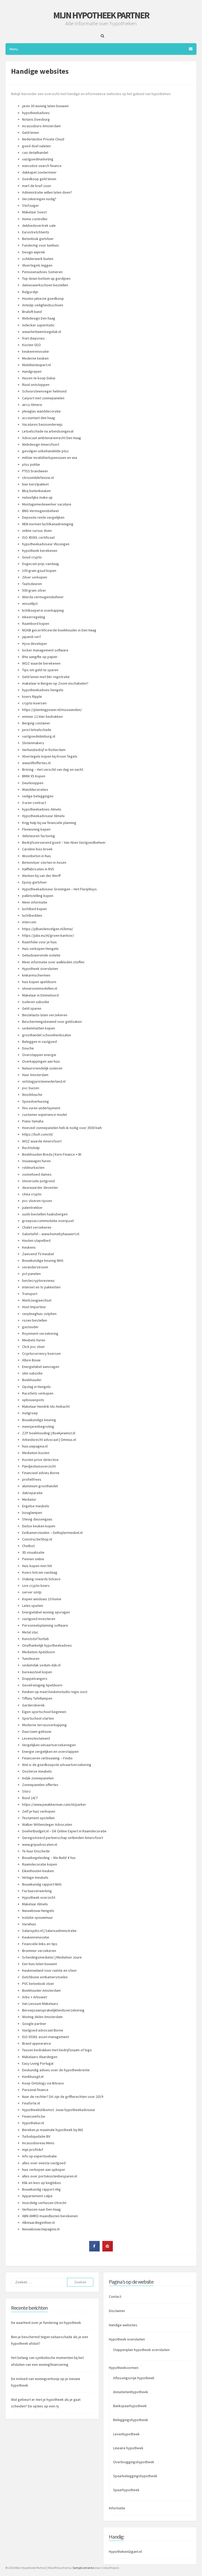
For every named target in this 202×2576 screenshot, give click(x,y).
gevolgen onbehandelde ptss (45, 451)
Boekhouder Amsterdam (41, 1990)
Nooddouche (32, 1095)
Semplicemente (83, 2568)
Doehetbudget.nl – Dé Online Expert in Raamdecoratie (64, 1831)
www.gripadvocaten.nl (40, 1844)
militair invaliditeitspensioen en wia (50, 458)
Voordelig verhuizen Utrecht (44, 2203)
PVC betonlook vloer (38, 1984)
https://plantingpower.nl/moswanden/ (52, 710)
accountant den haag (39, 418)
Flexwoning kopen (36, 829)
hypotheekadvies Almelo (42, 809)
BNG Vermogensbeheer (41, 511)
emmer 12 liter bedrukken (42, 717)
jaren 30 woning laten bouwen (45, 106)
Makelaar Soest (34, 212)
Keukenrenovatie (36, 1937)
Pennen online (33, 1559)
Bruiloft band (32, 312)
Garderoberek (33, 1705)
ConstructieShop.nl (37, 1539)
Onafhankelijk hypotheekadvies (47, 1645)
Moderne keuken (35, 358)
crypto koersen (34, 703)
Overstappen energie (39, 1055)
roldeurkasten (33, 1167)
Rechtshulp (31, 1148)
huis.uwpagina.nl (35, 1446)
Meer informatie (35, 902)
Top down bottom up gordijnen (46, 278)
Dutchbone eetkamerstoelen (45, 1977)
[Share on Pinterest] (108, 2250)
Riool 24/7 (30, 1798)
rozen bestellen (35, 1320)
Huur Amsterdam (35, 1075)
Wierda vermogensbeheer (43, 597)
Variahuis (29, 1924)
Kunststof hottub (36, 1639)
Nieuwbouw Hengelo (38, 1911)
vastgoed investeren (39, 1619)
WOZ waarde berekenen (41, 663)
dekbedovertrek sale (39, 225)
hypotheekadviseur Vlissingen (46, 544)
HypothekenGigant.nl (125, 2552)
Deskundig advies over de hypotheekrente (56, 2070)
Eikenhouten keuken (38, 1871)
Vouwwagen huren (36, 1161)
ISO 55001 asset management (46, 2037)
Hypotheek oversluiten (40, 969)
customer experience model (44, 1115)
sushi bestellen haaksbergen (45, 1214)
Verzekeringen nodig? (39, 199)
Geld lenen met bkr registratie (46, 677)
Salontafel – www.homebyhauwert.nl (51, 1234)
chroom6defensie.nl (38, 478)
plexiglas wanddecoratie (41, 411)
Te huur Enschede (36, 1851)
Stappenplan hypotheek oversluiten (141, 2350)
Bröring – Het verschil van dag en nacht (53, 769)
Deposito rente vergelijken (43, 517)
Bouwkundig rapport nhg (41, 2189)
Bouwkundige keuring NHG (43, 1260)
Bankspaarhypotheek (130, 2406)
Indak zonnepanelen (38, 1778)
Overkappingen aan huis (41, 1061)
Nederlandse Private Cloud (43, 139)
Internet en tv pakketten (41, 1287)
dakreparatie (32, 1493)
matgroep (30, 1413)
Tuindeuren (31, 1659)
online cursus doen (37, 531)
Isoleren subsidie (36, 1002)
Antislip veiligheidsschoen (43, 305)
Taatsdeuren (32, 584)
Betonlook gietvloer (38, 239)
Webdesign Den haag (39, 318)
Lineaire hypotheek (128, 2448)
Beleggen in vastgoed (39, 1042)
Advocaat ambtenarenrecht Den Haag (52, 438)
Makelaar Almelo (35, 1904)
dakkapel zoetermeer (39, 172)
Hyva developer (35, 644)
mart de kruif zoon (37, 186)
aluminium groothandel (40, 1486)
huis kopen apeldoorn (39, 982)
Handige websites (123, 2325)
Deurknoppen (33, 783)
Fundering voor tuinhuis (41, 245)
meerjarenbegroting (38, 1426)
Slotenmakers (33, 743)
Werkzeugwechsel (37, 1300)
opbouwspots (33, 1400)
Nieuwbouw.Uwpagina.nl (41, 2229)
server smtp (32, 1592)
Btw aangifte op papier (40, 657)
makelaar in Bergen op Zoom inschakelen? (55, 683)
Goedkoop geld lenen (39, 179)
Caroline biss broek (37, 849)
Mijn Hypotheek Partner (101, 15)
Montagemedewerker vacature (47, 504)
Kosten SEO (31, 345)
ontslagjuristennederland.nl (44, 1081)
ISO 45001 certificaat (38, 537)
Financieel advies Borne (41, 1473)
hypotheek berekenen (40, 551)
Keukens (29, 1247)
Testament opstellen (38, 1818)
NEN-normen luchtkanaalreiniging (48, 524)
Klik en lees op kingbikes (42, 2183)
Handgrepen (32, 371)
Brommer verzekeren (39, 1951)
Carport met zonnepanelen (43, 398)
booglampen (32, 1513)
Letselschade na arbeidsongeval (48, 431)
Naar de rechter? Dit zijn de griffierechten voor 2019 (63, 2097)
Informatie (117, 2508)
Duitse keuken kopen (39, 1526)
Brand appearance (37, 2043)
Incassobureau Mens (38, 2143)
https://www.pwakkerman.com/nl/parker (54, 1804)
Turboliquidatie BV (36, 2136)
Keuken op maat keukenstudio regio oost (55, 1692)
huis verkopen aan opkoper (44, 2170)
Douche (28, 1048)
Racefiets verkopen (38, 1393)
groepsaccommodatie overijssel (48, 1221)
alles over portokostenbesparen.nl (50, 2176)
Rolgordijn (30, 292)
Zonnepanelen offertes (40, 1785)
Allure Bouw (31, 1360)
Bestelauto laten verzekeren (45, 1015)
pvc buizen (31, 1088)
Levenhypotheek (126, 2434)
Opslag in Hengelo (36, 1387)
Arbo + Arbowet (34, 1997)
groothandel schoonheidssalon (47, 1035)
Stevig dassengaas (37, 1519)
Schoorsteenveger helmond (44, 391)
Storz (26, 1791)
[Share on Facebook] (94, 2250)
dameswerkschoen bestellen (45, 285)
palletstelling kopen (38, 896)
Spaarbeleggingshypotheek (135, 2476)
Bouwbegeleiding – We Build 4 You (49, 1858)
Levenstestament (36, 1738)
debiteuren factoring (39, 836)
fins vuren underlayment (41, 1108)
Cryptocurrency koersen (41, 1353)
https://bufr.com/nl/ (38, 1134)
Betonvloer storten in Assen (44, 862)
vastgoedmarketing (38, 159)
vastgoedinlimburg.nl (39, 736)
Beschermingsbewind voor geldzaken (52, 1022)
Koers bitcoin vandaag (40, 1572)
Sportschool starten (38, 1718)
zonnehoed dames (37, 1174)
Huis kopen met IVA (37, 1566)
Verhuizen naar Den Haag (41, 2209)
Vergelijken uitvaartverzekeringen (49, 1745)
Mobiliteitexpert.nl (36, 365)
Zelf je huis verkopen (39, 1811)
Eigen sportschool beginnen (44, 1712)
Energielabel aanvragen (41, 1367)
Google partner (34, 2024)
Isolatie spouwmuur (37, 1917)
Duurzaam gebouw (37, 1731)
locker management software (45, 650)
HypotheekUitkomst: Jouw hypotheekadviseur (59, 2110)
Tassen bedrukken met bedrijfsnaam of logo (57, 2050)
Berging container (36, 723)
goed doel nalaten (36, 146)
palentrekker (32, 1208)
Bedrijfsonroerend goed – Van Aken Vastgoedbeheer (64, 842)
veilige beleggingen (38, 796)
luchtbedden (32, 915)
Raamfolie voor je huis (39, 942)
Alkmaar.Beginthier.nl (38, 2222)
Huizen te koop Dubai (39, 378)
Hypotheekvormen (124, 2368)
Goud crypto (32, 557)
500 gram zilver (34, 590)
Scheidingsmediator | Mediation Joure (52, 1957)
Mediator (29, 1499)
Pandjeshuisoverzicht (39, 1466)
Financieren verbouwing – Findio (47, 1758)
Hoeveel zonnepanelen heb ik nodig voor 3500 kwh (62, 1128)
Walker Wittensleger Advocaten (47, 1824)
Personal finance (35, 2090)
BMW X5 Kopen (34, 776)
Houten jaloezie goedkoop (43, 298)
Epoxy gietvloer (34, 882)
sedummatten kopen (39, 1028)
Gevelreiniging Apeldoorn (42, 1685)
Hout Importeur (34, 1307)
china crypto (32, 1194)
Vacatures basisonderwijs (42, 424)
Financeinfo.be (34, 2116)
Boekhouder (32, 1380)
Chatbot (28, 1546)
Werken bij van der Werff (41, 876)
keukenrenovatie (36, 351)
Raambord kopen (36, 624)
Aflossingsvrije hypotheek (134, 2378)
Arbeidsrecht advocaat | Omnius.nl (49, 1440)
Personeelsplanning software (45, 1625)
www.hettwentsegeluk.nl (42, 332)
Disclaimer (117, 2311)
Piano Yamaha (33, 1121)
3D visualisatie (33, 1552)
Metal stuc (30, 1632)
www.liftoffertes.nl (36, 763)
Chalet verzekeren (37, 1227)
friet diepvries (33, 338)
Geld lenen (31, 133)
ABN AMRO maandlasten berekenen (50, 2216)
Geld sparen (32, 1008)
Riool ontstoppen (36, 385)
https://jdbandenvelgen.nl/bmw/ (48, 929)
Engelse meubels (36, 1506)
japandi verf (31, 637)
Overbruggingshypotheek (134, 2462)
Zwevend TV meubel (38, 1254)
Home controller (35, 219)
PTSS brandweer (35, 471)
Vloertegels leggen (37, 265)
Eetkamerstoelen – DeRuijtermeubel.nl (52, 1533)
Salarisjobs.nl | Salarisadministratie (49, 1931)
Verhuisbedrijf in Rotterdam (44, 750)
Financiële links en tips (40, 1944)
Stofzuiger (31, 205)
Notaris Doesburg (36, 119)
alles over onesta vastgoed (44, 2163)
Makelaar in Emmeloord (40, 995)
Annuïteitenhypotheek (131, 2392)
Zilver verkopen (35, 577)
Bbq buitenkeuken (36, 491)
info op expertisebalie (39, 2156)
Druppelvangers (35, 1679)
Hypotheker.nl (33, 2123)
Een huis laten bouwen (40, 1964)
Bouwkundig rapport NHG (42, 1884)
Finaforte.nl (31, 2103)
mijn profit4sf (33, 2150)
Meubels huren (34, 1340)
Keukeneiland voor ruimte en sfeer (49, 1970)
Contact (115, 2297)
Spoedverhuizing (36, 1101)
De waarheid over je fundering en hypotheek (46, 2323)
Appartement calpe (37, 2196)
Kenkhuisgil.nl (33, 2077)
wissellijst (30, 603)
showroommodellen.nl (40, 988)
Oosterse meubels (37, 1771)
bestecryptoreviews (38, 1280)
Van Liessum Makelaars (40, 2004)
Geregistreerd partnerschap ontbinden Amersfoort (63, 1838)
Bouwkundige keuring (39, 1420)
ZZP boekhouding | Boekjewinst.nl (49, 1433)
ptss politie (31, 464)
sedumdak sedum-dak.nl (41, 1665)
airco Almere (32, 405)
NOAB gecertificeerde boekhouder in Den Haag (59, 630)
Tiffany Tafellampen (37, 1698)
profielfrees (32, 1479)
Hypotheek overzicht (39, 1897)
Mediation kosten (36, 1453)
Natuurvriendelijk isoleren (42, 1068)
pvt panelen (31, 1274)
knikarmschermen (36, 975)
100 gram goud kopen (39, 571)
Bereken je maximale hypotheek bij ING (53, 2130)
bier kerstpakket (35, 484)
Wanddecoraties (35, 789)
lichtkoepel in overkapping (43, 610)
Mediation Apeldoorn (39, 1652)
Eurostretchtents (36, 232)
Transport (30, 1294)
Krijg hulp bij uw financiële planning (49, 823)
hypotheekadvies (36, 113)
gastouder (30, 1327)
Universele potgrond (38, 1181)
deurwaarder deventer (40, 1188)
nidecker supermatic (38, 325)
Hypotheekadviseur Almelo (43, 816)
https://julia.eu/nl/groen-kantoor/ (48, 935)
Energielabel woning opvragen (46, 1612)
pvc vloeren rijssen (37, 1201)
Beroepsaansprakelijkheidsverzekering (53, 2010)
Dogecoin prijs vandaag (41, 564)
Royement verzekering (40, 1333)
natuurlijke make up (37, 497)
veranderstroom (35, 1267)
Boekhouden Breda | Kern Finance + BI (52, 1154)
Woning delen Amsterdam (42, 2017)
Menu (14, 49)
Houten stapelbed (36, 1240)
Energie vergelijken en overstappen (50, 1751)
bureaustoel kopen (37, 1672)
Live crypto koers (36, 1586)
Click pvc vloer (34, 1347)
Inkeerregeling (34, 617)
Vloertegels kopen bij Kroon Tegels (50, 756)
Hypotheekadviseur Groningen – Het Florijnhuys (59, 889)
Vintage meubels (35, 1877)
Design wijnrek (34, 252)
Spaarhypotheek (126, 2490)
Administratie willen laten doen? (47, 192)
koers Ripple (32, 696)
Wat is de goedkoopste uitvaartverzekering (57, 1765)
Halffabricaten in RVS (38, 869)
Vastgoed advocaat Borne (43, 2030)
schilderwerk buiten (38, 259)
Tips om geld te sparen (40, 670)
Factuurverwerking (37, 1891)
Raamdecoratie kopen (40, 1864)
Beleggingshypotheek (131, 2420)
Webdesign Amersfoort (41, 444)
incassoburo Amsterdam (41, 126)
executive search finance (42, 166)
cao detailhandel (35, 153)
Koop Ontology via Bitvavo (43, 2083)
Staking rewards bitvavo (41, 1579)
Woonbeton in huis (37, 856)
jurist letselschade (37, 730)
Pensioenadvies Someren (42, 272)
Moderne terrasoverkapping (44, 1725)
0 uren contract (34, 803)
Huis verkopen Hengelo (40, 949)
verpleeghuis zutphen (39, 1314)
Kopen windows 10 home (42, 1599)
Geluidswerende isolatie (41, 955)
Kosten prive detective (40, 1460)
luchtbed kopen (34, 909)
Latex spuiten (33, 1606)
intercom (29, 922)
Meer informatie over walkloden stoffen (53, 962)
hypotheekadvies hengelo (43, 690)
